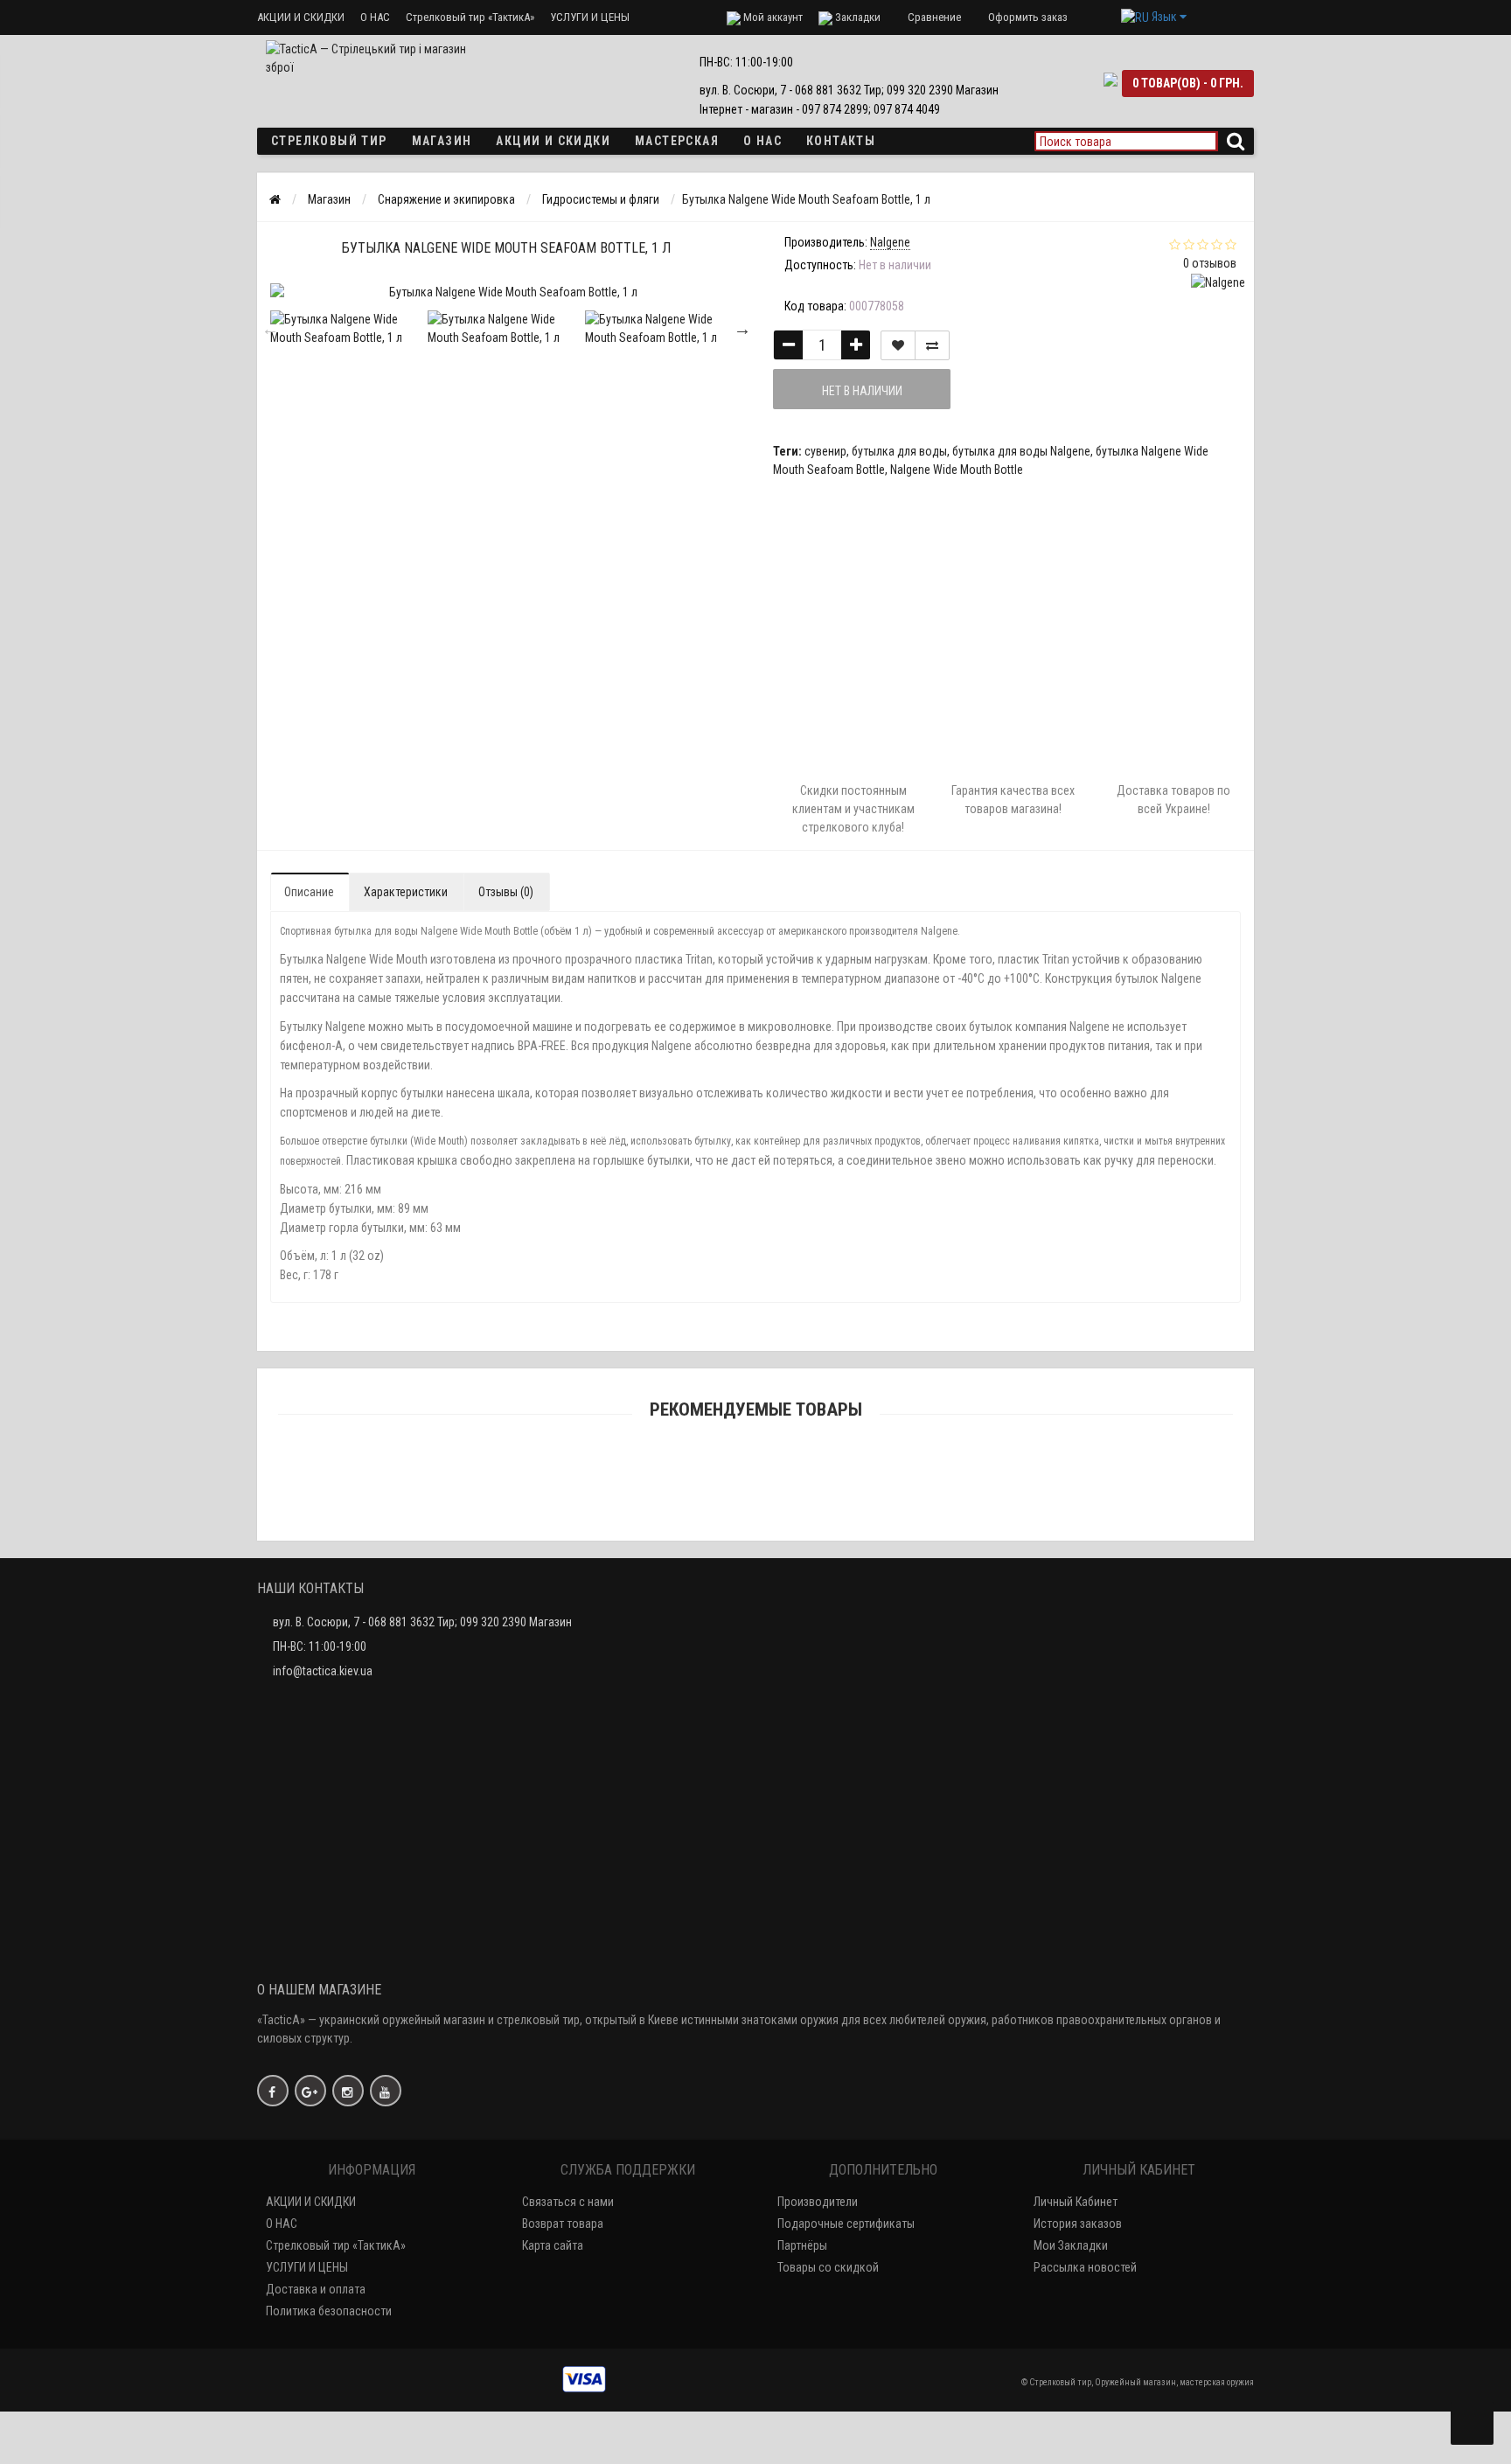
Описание (309, 892)
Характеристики (406, 892)
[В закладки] (898, 345)
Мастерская (677, 141)
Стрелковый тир (329, 141)
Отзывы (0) (506, 892)
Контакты (841, 141)
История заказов (1078, 2224)
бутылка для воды (899, 451)
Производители (818, 2202)
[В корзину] (714, 1478)
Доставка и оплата (316, 2289)
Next (742, 329)
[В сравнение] (932, 345)
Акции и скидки (553, 141)
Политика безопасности (329, 2311)
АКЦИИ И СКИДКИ (301, 17)
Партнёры (802, 2245)
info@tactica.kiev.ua (323, 1671)
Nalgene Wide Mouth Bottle (957, 470)
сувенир (825, 451)
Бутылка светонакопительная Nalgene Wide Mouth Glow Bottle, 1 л (755, 1501)
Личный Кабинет (1076, 2202)
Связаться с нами (568, 2202)
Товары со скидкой (828, 2267)
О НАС (375, 17)
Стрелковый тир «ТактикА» (470, 17)
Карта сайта (553, 2245)
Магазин (442, 141)
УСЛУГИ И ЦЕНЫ (590, 17)
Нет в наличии (862, 391)
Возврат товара (563, 2224)
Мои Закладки (1071, 2245)
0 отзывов (1210, 263)
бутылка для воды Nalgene (1021, 451)
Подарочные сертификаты (846, 2224)
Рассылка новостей (1085, 2267)
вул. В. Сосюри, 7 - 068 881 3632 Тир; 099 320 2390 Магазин (422, 1622)
